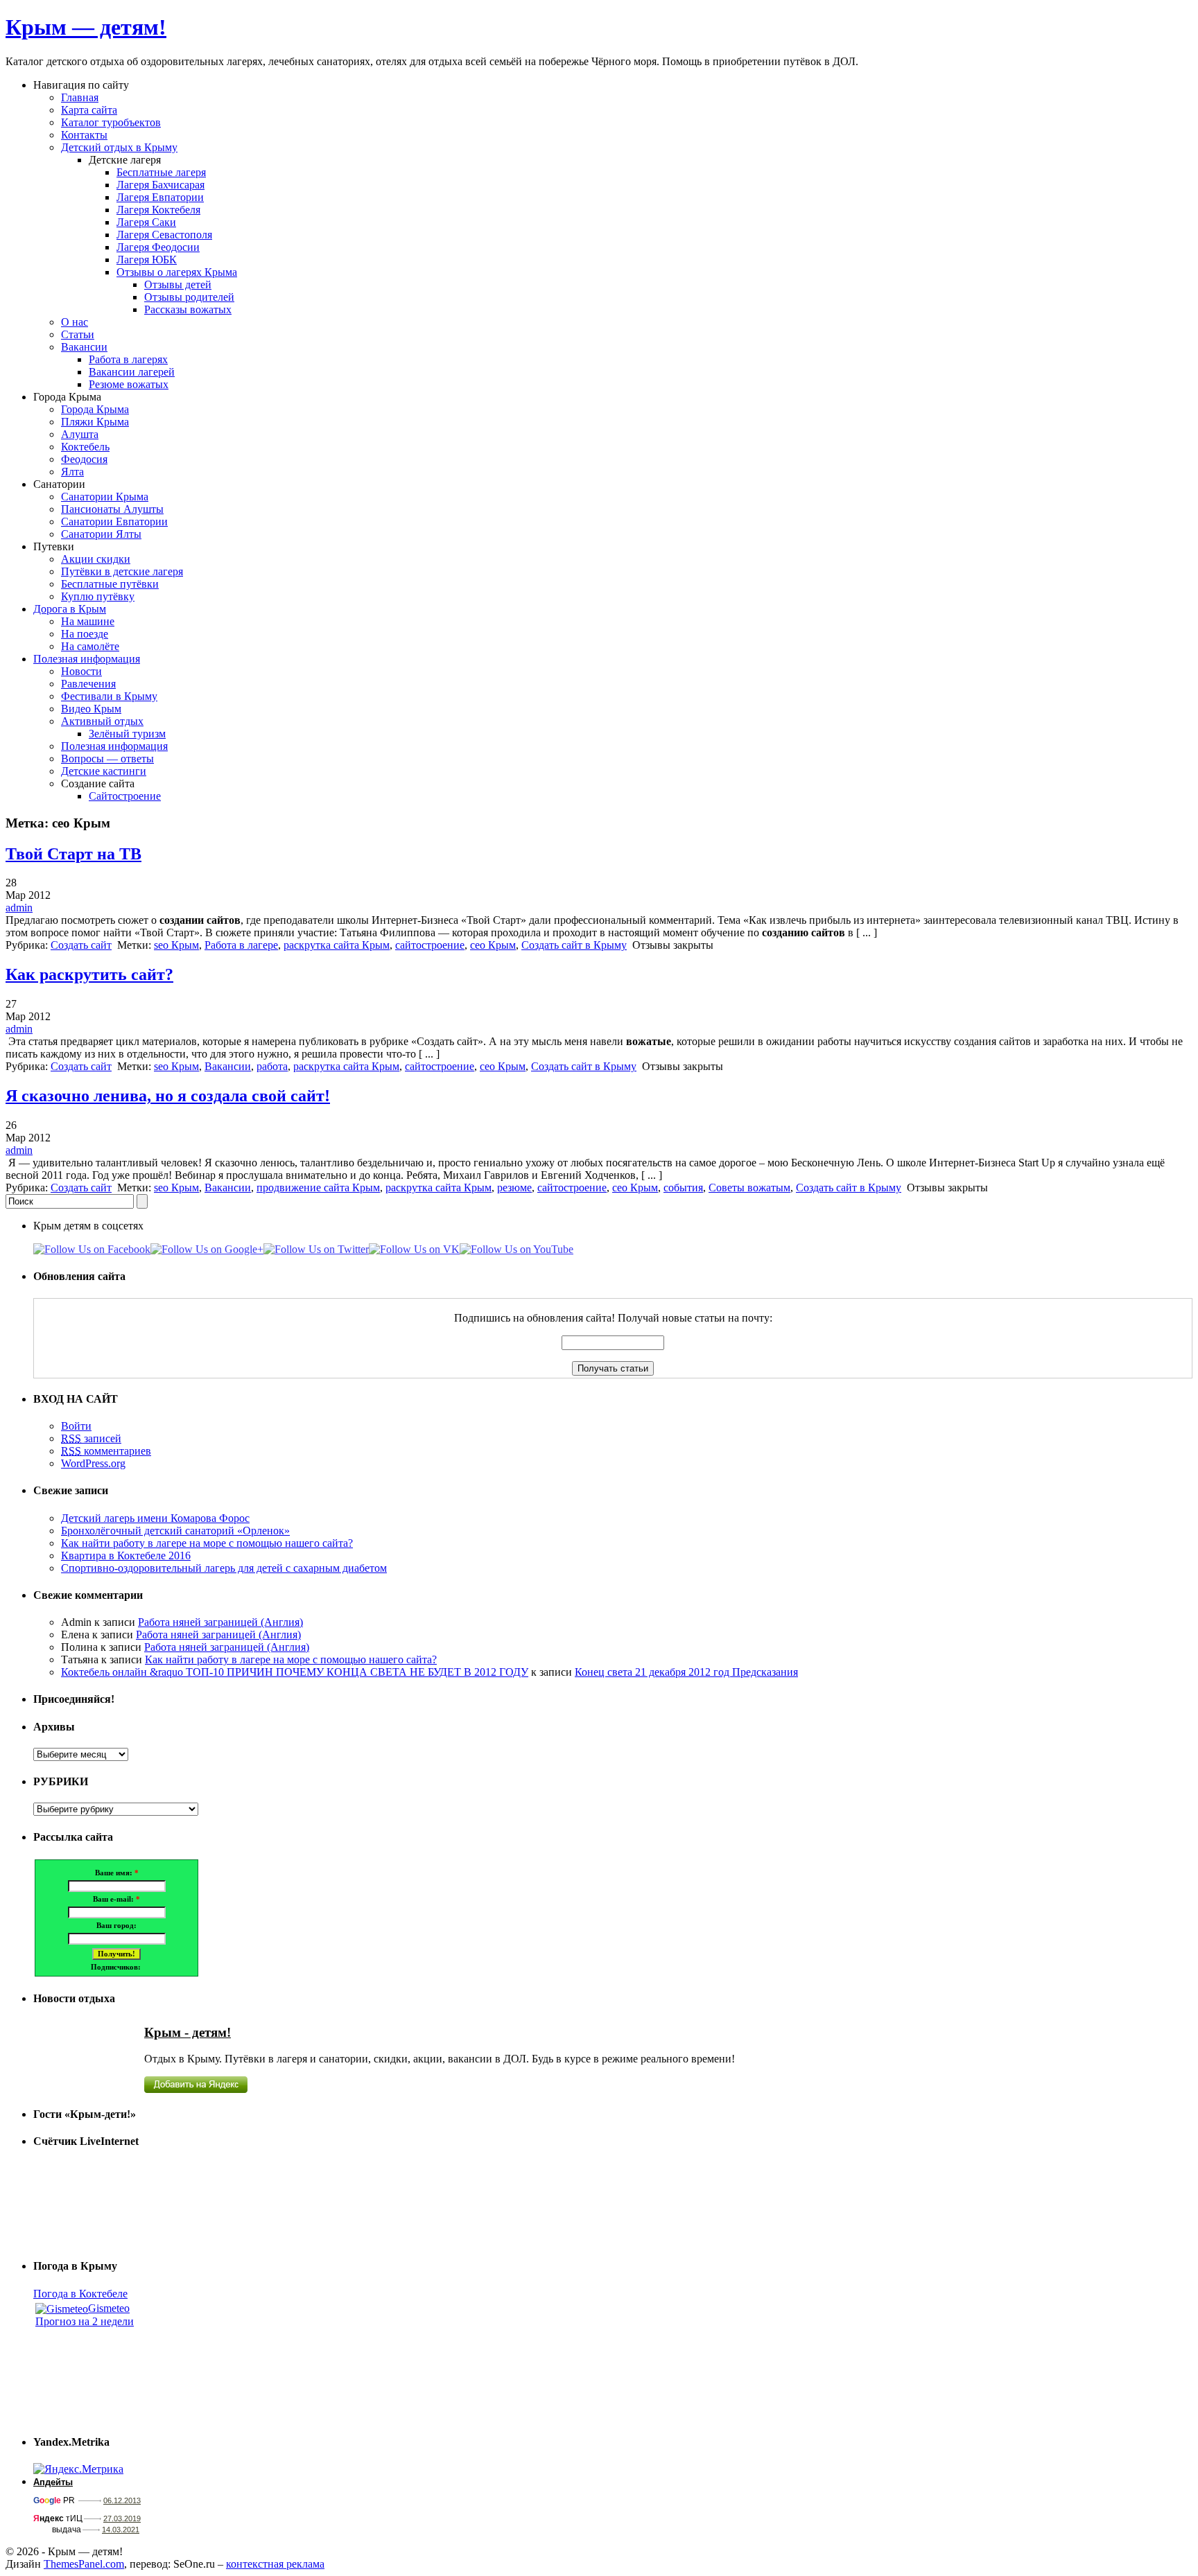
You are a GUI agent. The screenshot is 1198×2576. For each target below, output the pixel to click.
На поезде (85, 634)
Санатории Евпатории (114, 522)
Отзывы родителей (189, 297)
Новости (81, 671)
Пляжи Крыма (95, 422)
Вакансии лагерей (132, 372)
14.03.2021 (121, 2530)
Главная (80, 97)
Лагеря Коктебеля (158, 210)
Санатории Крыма (105, 497)
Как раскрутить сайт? (89, 974)
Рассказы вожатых (188, 309)
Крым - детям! (188, 2032)
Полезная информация (87, 659)
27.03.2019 (122, 2518)
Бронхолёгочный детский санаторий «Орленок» (175, 1531)
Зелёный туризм (127, 734)
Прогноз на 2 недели (85, 2321)
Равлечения (88, 684)
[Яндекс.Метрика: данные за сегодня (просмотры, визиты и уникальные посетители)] (78, 2469)
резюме (514, 1188)
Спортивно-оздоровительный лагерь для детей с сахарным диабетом (224, 1568)
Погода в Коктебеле (80, 2294)
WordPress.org (93, 1463)
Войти (76, 1426)
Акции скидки (96, 559)
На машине (88, 621)
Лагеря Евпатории (160, 197)
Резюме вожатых (129, 384)
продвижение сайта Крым (318, 1188)
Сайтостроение (125, 796)
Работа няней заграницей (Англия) (220, 1622)
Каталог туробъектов (111, 122)
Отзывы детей (178, 284)
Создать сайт (81, 945)
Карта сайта (89, 110)
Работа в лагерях (128, 359)
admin (19, 908)
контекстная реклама (275, 2564)
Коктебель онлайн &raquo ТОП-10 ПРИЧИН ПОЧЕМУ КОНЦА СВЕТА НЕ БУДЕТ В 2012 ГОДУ (295, 1672)
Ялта (72, 472)
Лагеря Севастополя (164, 235)
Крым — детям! (86, 27)
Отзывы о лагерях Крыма (177, 272)
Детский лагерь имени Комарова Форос (155, 1518)
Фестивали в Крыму (109, 696)
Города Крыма (95, 409)
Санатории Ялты (101, 534)
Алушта (80, 434)
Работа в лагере (241, 945)
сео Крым (493, 945)
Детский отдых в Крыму (119, 147)
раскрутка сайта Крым (337, 945)
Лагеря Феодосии (158, 247)
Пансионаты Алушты (112, 509)
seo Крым (176, 945)
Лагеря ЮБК (147, 260)
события (683, 1188)
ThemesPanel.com (84, 2564)
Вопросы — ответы (107, 759)
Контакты (84, 135)
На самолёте (90, 646)
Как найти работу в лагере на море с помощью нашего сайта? (207, 1543)
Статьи (78, 334)
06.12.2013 (122, 2500)
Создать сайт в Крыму (574, 945)
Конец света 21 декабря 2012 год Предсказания (686, 1672)
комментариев (106, 1451)
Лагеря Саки (146, 222)
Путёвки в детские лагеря (122, 571)
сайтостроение (430, 945)
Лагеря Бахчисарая (160, 185)
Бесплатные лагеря (161, 172)
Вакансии (84, 347)
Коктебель (85, 447)
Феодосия (84, 459)
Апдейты (53, 2482)
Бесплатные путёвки (110, 584)
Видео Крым (91, 709)
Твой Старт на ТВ (73, 854)
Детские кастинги (104, 771)
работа (272, 1066)
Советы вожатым (749, 1188)
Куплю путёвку (98, 596)
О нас (75, 322)
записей (91, 1438)
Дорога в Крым (70, 609)
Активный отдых (102, 721)
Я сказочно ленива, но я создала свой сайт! (168, 1096)
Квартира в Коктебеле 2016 (126, 1556)
